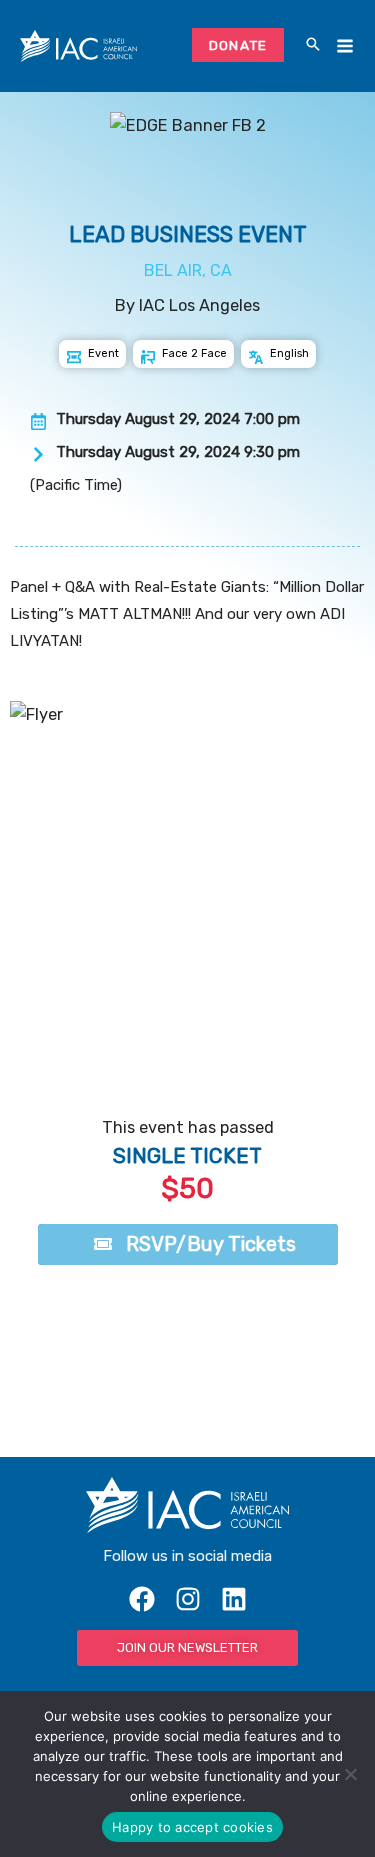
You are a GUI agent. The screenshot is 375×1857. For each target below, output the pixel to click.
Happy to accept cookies (192, 1827)
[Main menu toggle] (344, 46)
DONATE (238, 45)
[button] (313, 46)
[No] (350, 1774)
